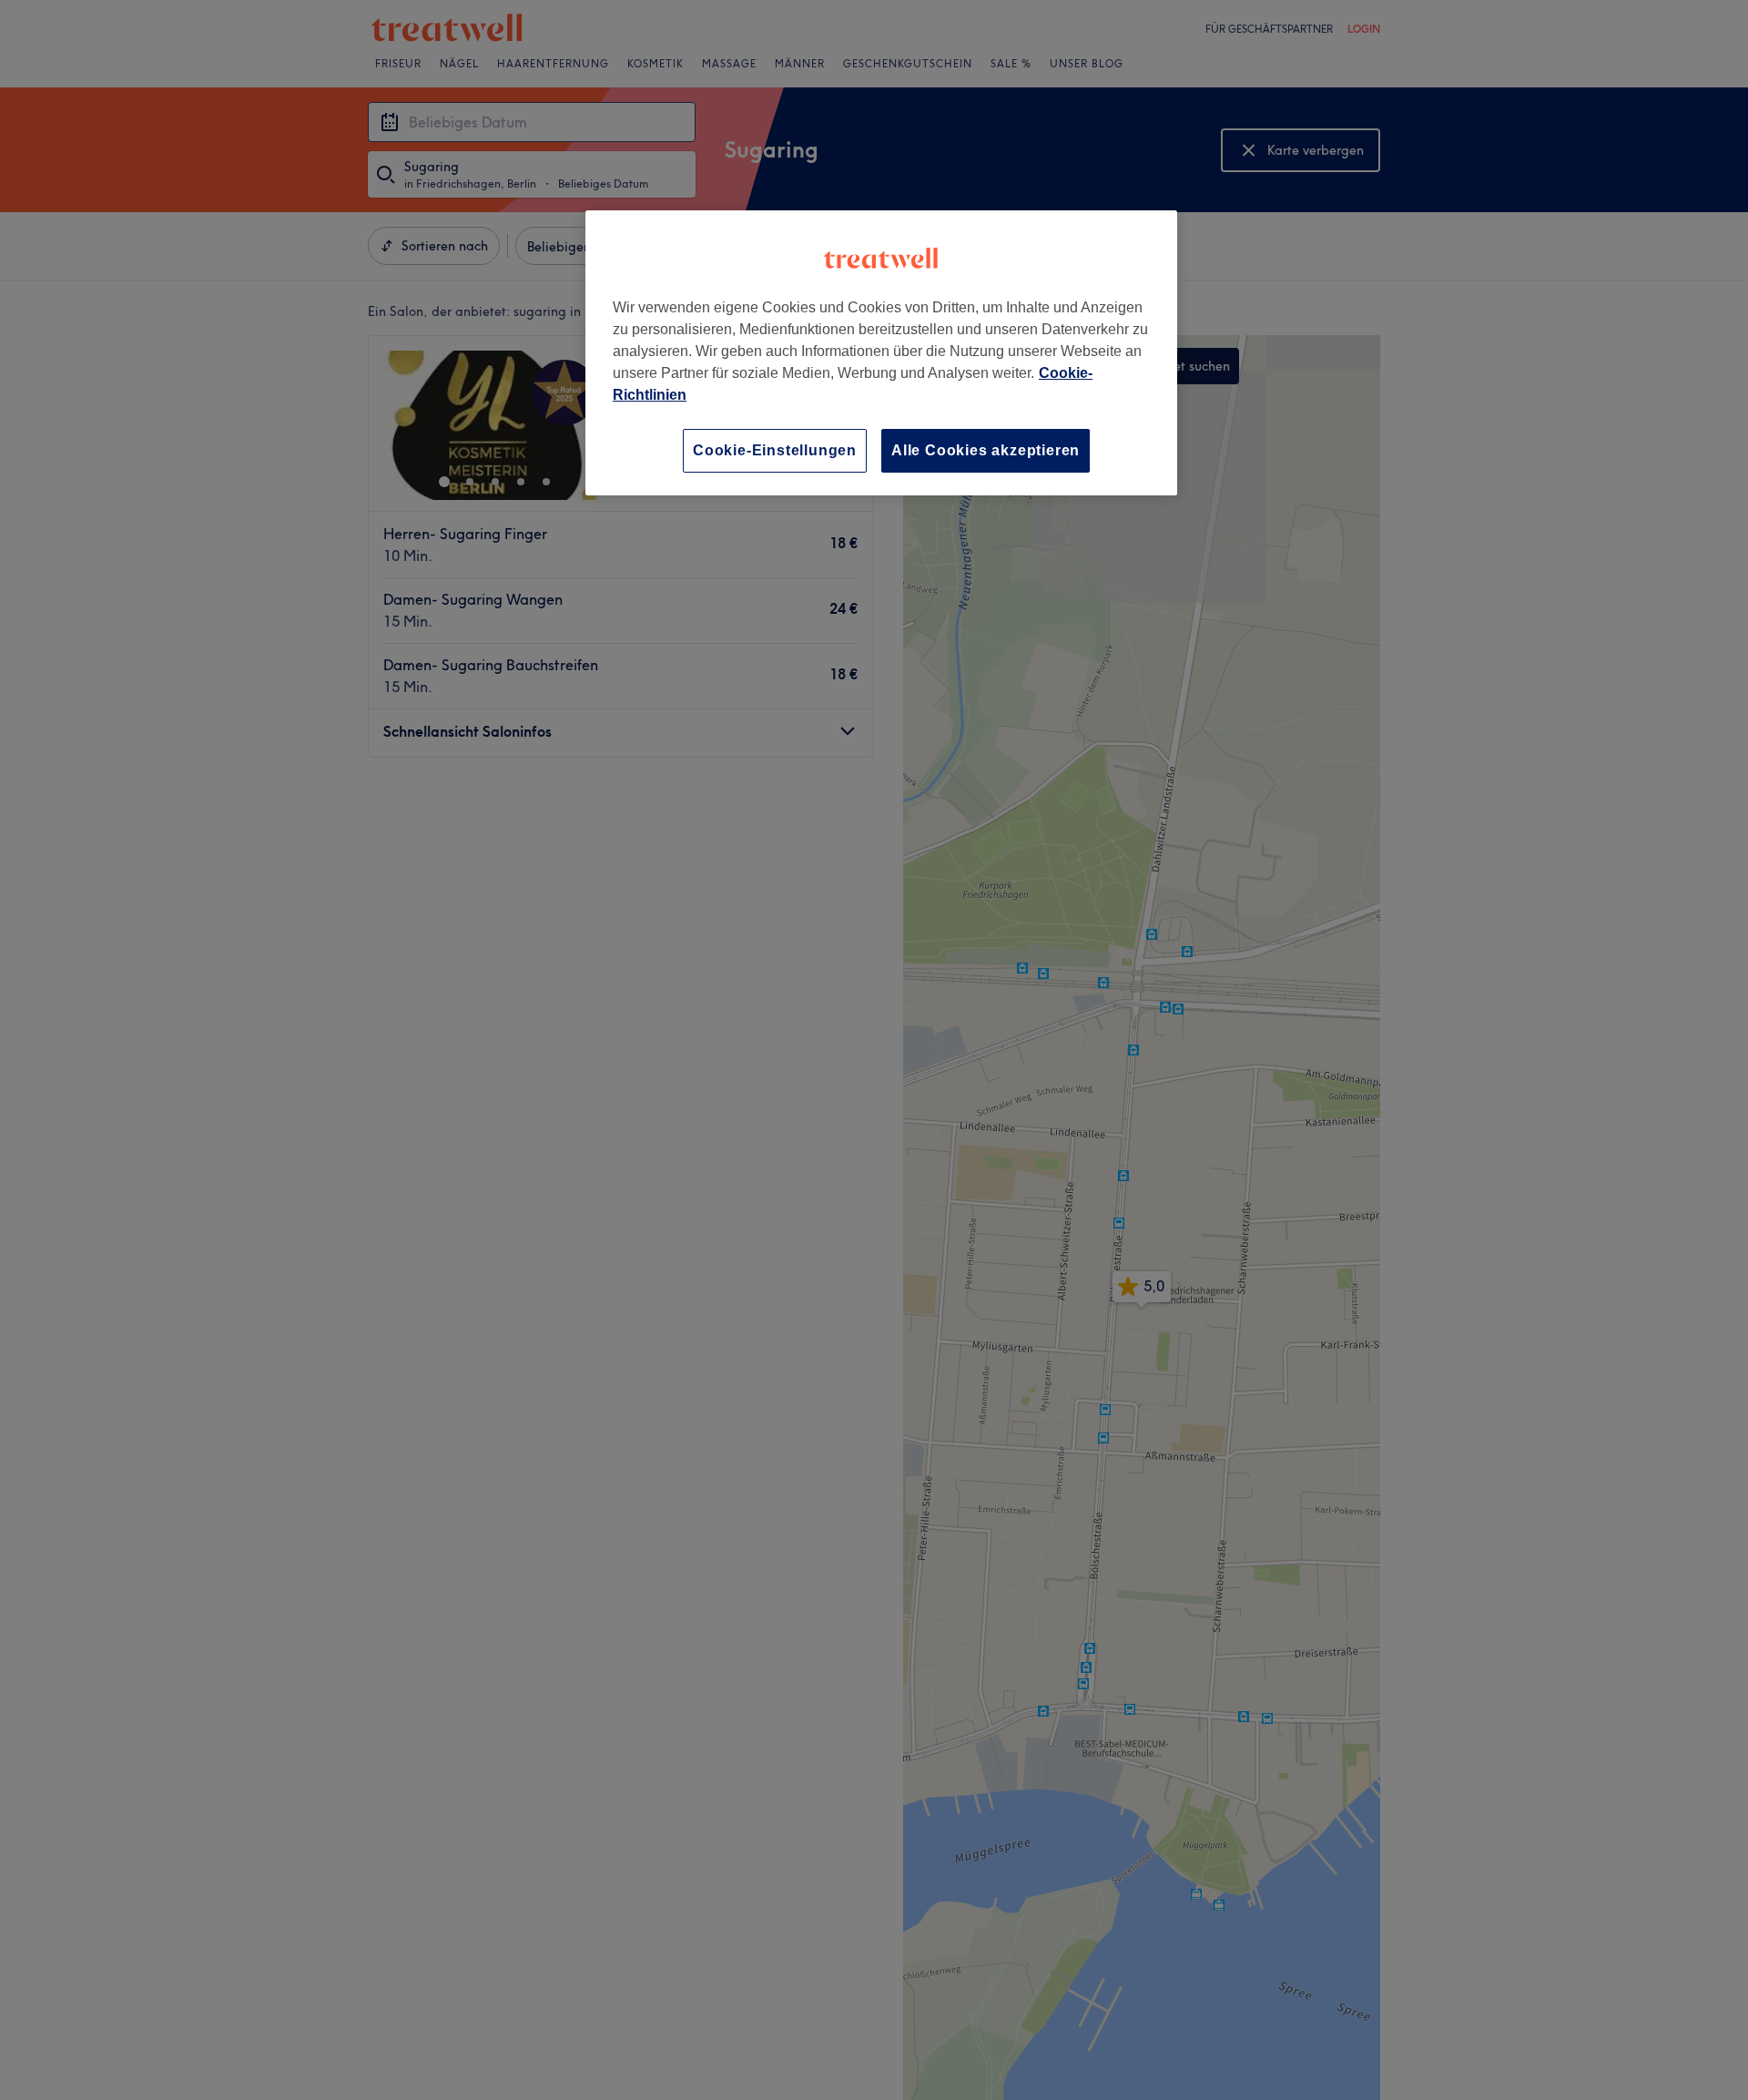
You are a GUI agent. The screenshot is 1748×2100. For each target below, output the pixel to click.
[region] (881, 353)
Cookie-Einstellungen (775, 450)
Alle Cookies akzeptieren (986, 450)
